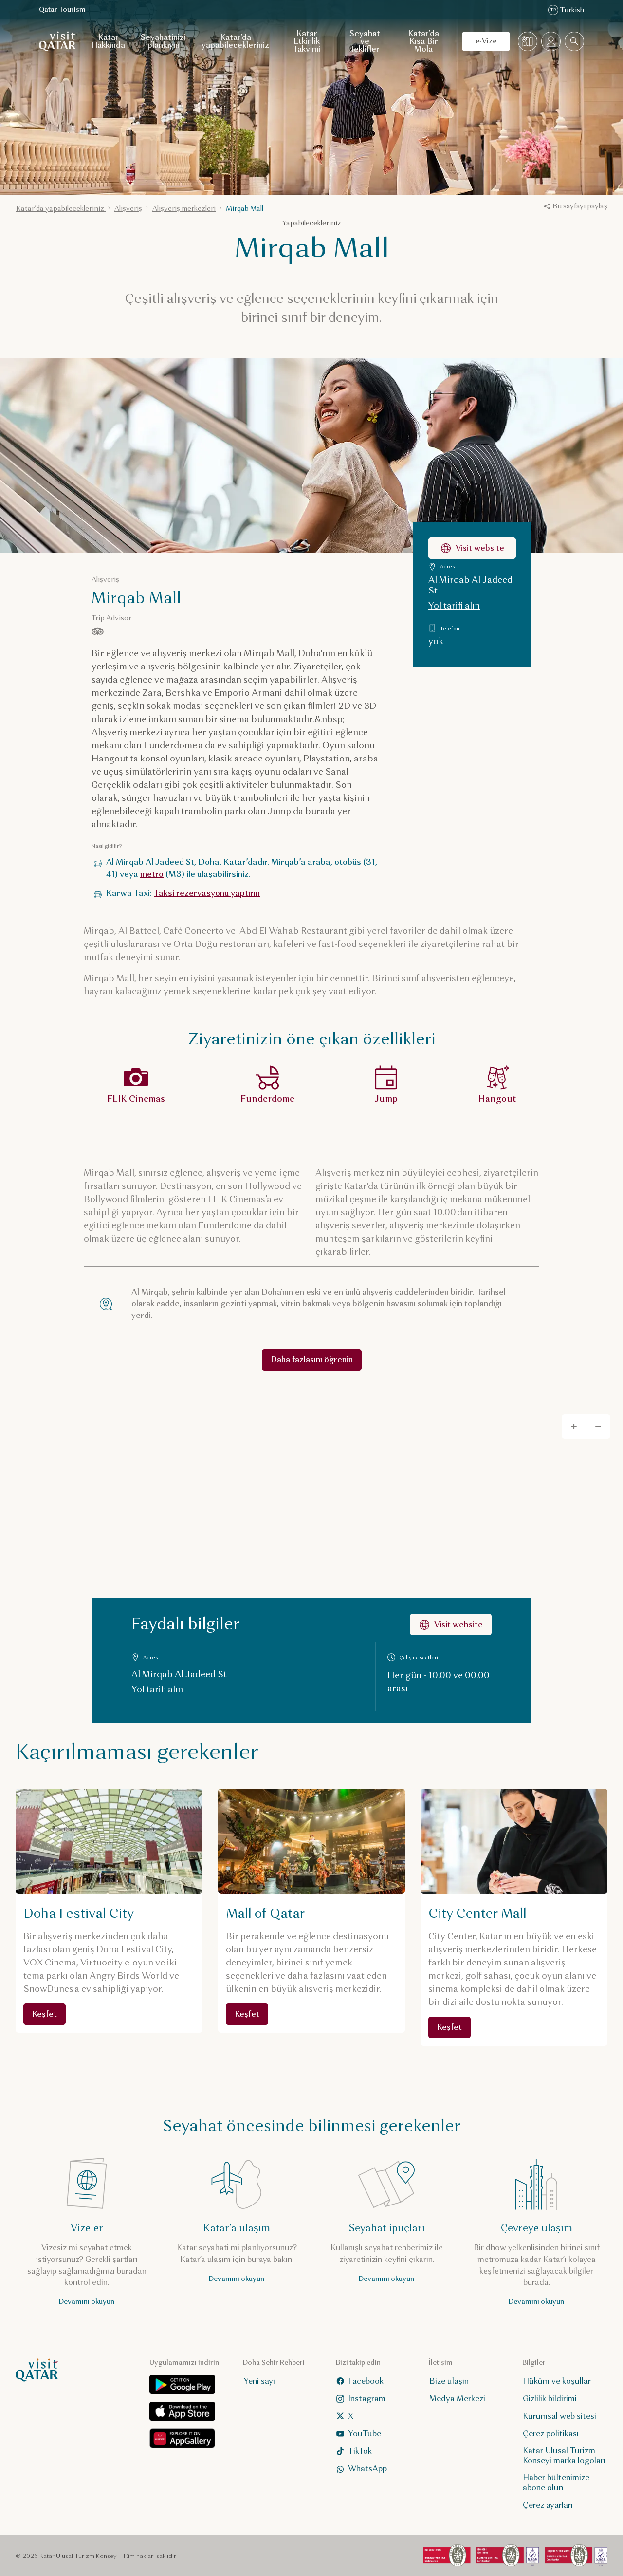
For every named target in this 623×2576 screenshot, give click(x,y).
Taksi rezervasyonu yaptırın (207, 893)
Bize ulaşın (449, 2381)
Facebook (366, 2381)
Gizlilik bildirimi (550, 2399)
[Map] (311, 1562)
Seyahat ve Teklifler (365, 41)
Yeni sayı (259, 2381)
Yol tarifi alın (454, 606)
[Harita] (528, 41)
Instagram (367, 2399)
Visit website (480, 548)
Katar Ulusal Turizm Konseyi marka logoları (564, 2456)
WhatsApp (367, 2469)
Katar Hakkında (108, 41)
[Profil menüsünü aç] (551, 41)
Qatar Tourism (62, 9)
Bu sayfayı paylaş (580, 206)
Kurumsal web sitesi (559, 2416)
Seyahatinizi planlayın (163, 41)
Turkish (567, 10)
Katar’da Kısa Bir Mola (423, 41)
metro (152, 874)
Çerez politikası (551, 2434)
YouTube (365, 2434)
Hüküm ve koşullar (557, 2381)
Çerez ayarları (548, 2505)
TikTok (360, 2451)
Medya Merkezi (457, 2399)
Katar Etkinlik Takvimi (307, 41)
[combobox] (574, 41)
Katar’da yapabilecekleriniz (235, 41)
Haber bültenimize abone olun (556, 2483)
